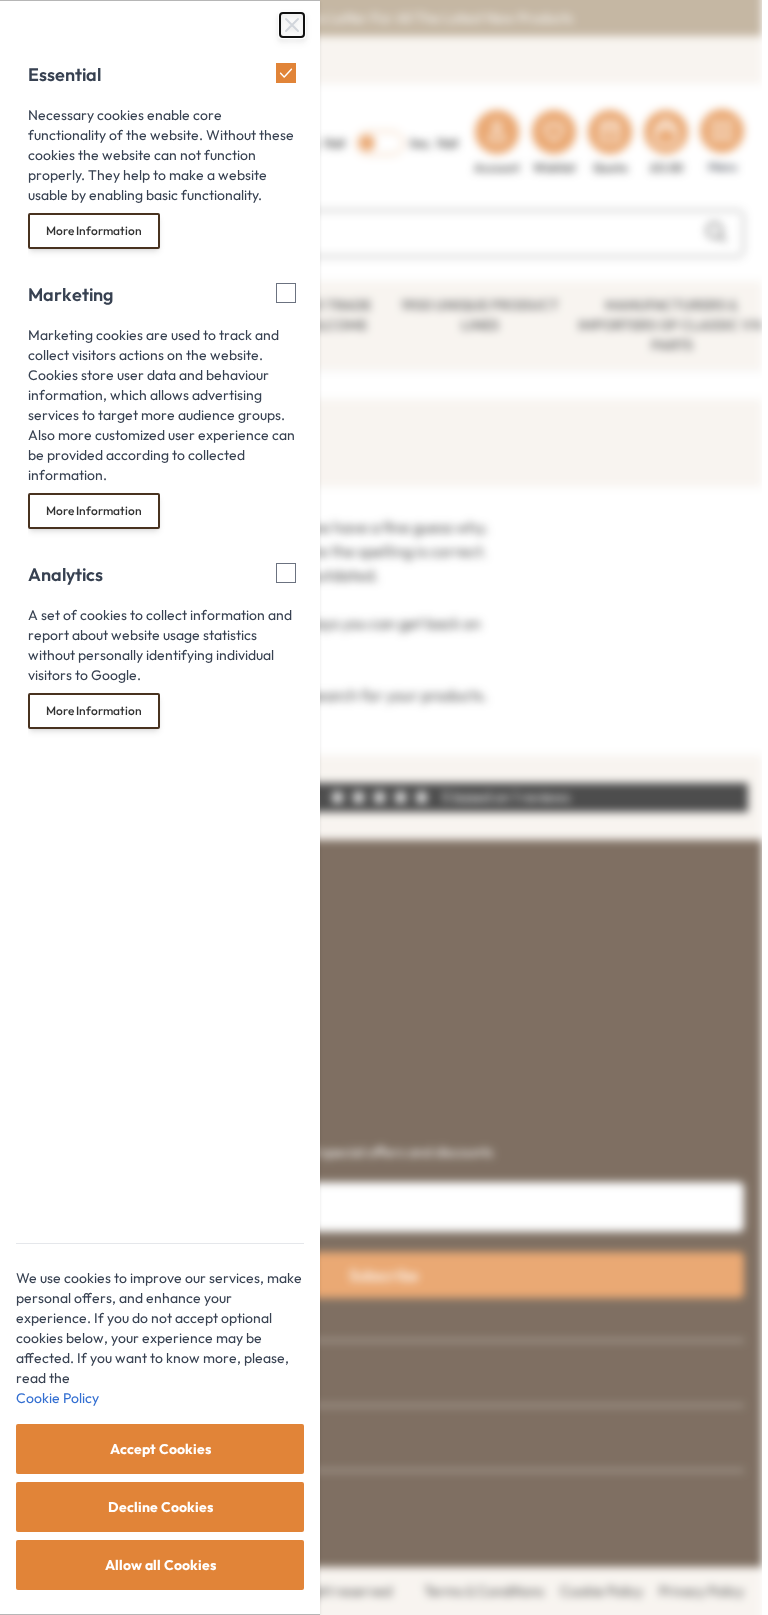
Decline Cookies (160, 1507)
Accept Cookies (160, 1449)
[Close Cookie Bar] (292, 25)
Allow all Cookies (160, 1565)
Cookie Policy (57, 1398)
